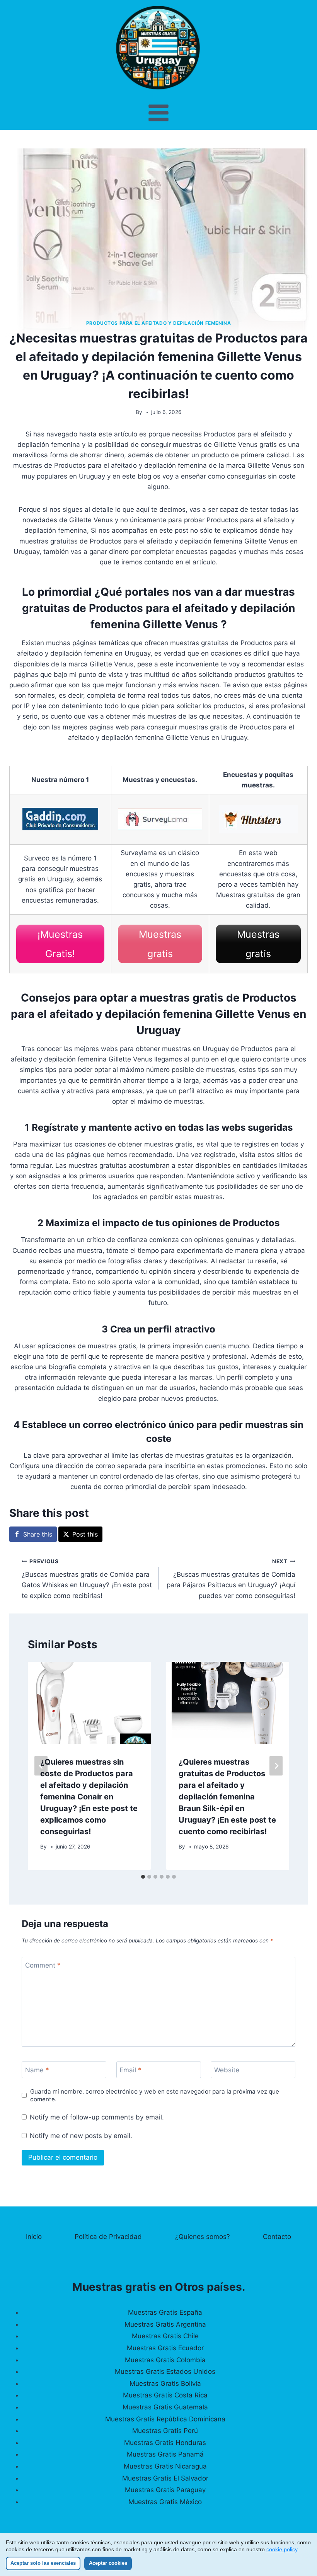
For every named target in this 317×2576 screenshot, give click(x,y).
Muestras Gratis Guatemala (165, 2407)
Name (37, 2070)
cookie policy (282, 2549)
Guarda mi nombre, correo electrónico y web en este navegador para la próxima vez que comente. (155, 2095)
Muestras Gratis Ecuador (165, 2348)
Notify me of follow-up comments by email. (97, 2117)
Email (130, 2070)
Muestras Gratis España (165, 2312)
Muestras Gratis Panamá (165, 2454)
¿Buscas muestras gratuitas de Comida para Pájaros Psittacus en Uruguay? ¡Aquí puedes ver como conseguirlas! (231, 1579)
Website (227, 2070)
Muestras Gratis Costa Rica (165, 2395)
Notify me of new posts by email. (81, 2136)
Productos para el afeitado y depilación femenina (159, 323)
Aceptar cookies (108, 2563)
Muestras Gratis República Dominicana (165, 2419)
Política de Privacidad (108, 2237)
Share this (38, 1534)
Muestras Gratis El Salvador (165, 2478)
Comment (43, 1965)
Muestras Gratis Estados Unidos (165, 2372)
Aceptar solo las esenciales (43, 2563)
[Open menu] (159, 113)
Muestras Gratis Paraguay (165, 2490)
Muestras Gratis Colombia (165, 2360)
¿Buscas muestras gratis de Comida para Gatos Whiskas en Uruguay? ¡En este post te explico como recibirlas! (87, 1579)
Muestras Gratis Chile (165, 2336)
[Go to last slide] (41, 1766)
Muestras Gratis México (165, 2502)
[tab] (143, 1877)
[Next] (276, 1766)
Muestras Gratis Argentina (165, 2324)
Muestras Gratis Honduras (165, 2443)
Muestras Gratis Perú (165, 2431)
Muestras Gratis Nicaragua (165, 2466)
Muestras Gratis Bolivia (165, 2383)
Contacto (277, 2237)
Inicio (34, 2237)
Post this (85, 1534)
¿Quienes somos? (203, 2237)
